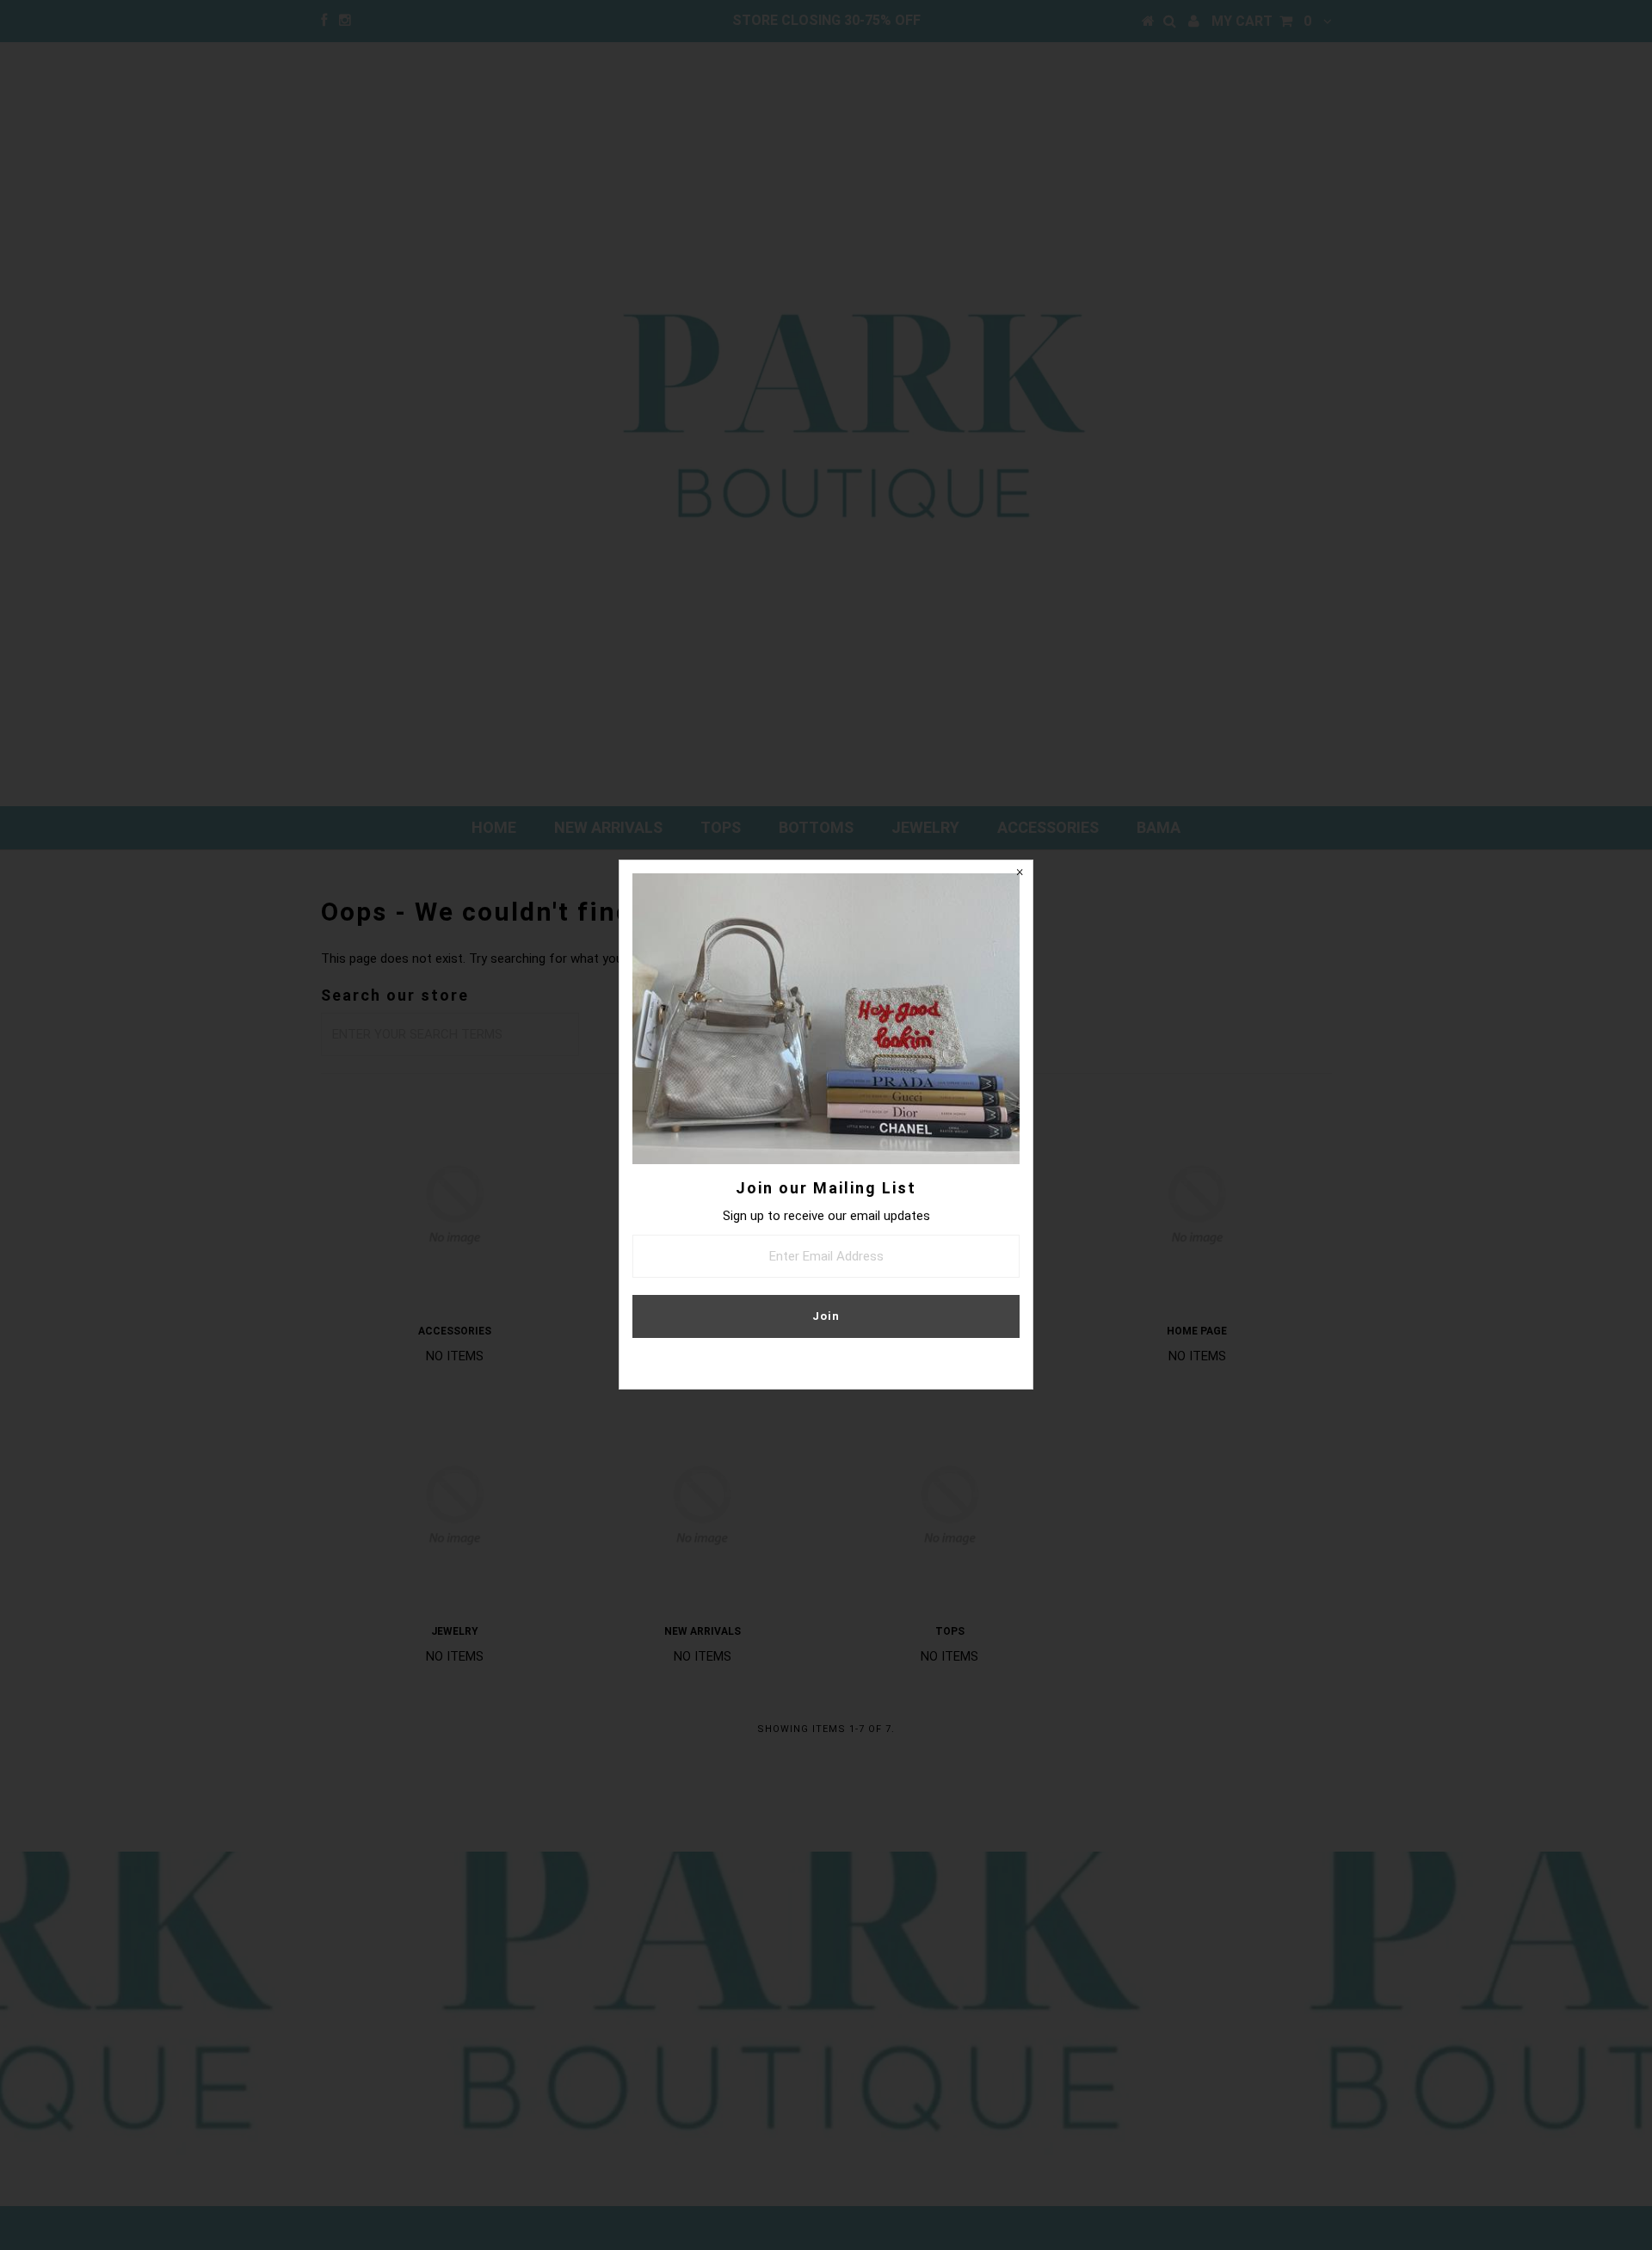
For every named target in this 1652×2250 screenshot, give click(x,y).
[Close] (1020, 873)
